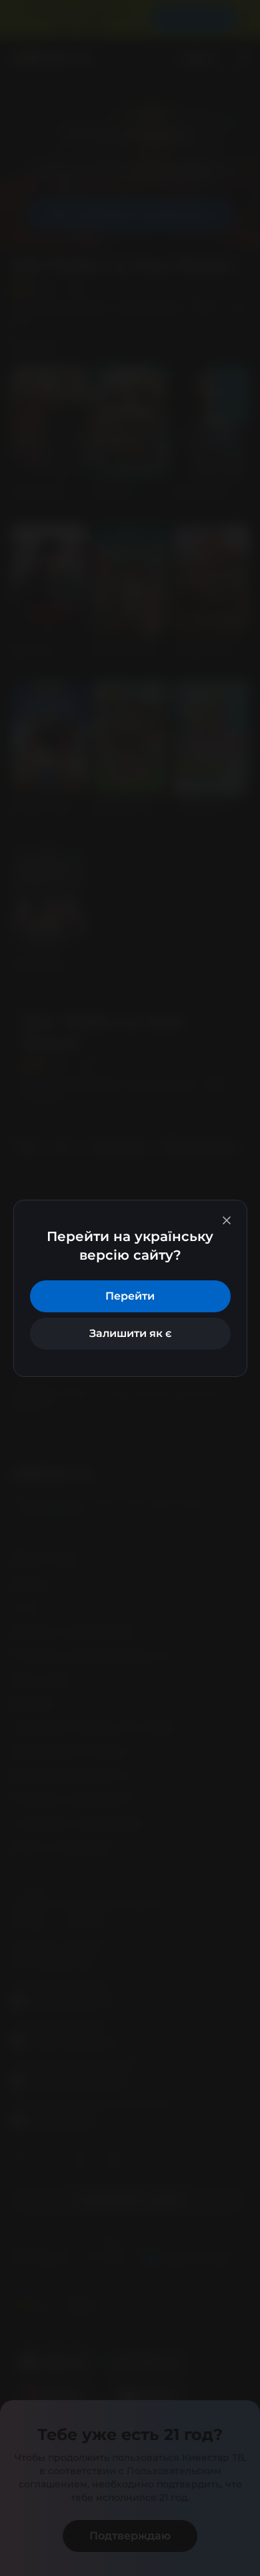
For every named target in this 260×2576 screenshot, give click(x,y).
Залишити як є (130, 1333)
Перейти (130, 1296)
